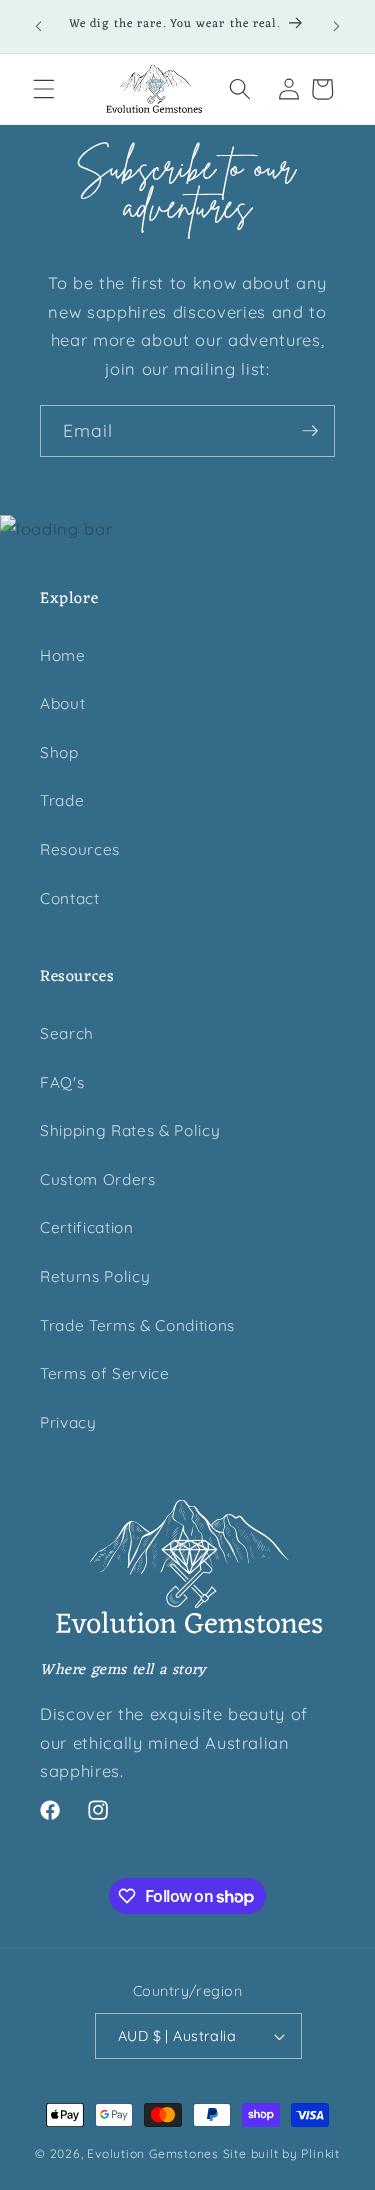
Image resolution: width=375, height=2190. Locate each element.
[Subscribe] (310, 431)
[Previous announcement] (39, 27)
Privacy (68, 1422)
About (62, 703)
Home (63, 655)
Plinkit (320, 2153)
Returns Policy (95, 1276)
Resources (80, 849)
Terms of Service (105, 1373)
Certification (87, 1227)
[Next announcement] (337, 27)
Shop (59, 752)
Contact (70, 898)
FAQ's (62, 1082)
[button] (44, 89)
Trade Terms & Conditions (137, 1325)
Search (67, 1033)
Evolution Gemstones (153, 2153)
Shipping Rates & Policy (130, 1130)
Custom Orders (98, 1179)
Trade (62, 800)
